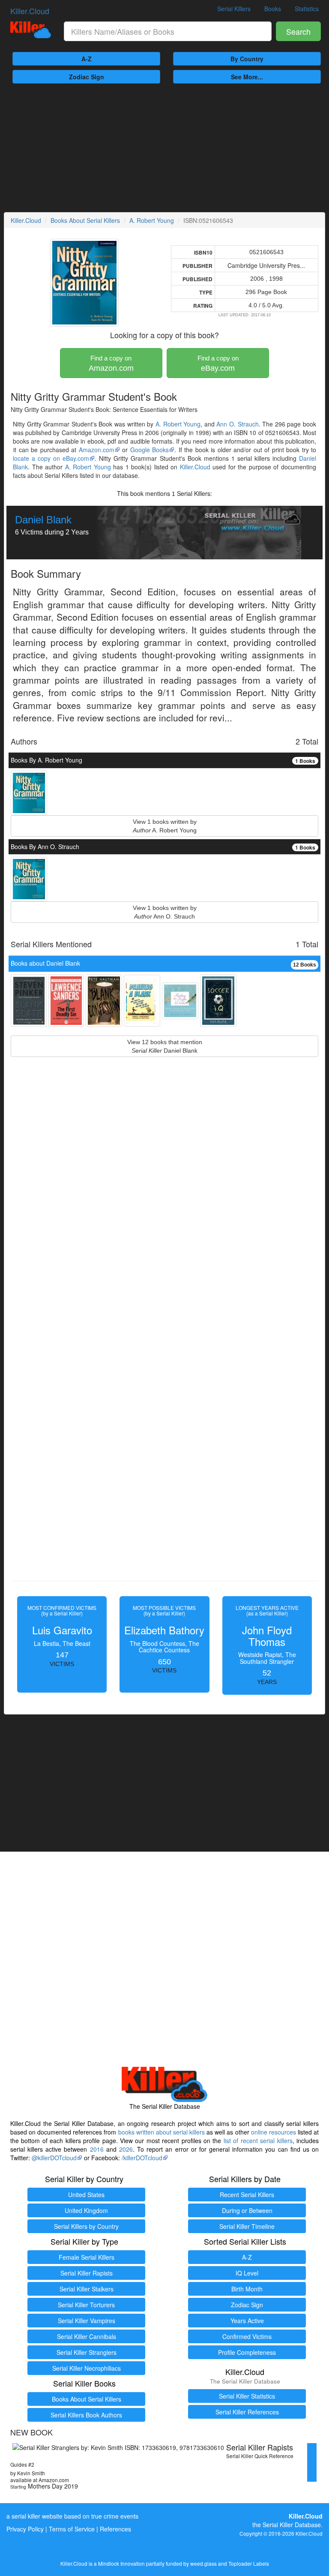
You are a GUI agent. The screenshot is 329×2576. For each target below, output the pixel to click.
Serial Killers (234, 9)
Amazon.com (111, 363)
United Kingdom (86, 2210)
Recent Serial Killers (247, 2195)
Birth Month (247, 2289)
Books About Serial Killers (85, 220)
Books (273, 9)
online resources (274, 2132)
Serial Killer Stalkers (87, 2289)
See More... (247, 77)
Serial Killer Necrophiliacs (87, 2368)
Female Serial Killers (87, 2257)
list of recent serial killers (258, 2141)
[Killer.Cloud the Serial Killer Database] (31, 30)
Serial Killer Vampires (87, 2321)
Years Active (247, 2321)
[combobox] (168, 31)
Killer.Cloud (30, 11)
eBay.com (218, 363)
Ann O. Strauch (237, 424)
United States (86, 2195)
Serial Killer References (247, 2412)
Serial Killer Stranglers (87, 2352)
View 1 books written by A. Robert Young (165, 826)
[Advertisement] (164, 148)
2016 (97, 2149)
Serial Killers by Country (86, 2226)
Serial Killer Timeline (247, 2226)
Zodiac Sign (87, 77)
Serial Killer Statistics (247, 2396)
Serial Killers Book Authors (86, 2415)
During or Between (247, 2210)
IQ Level (247, 2273)
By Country (247, 59)
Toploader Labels (249, 2563)
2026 (126, 2149)
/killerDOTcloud (142, 2158)
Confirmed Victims (247, 2336)
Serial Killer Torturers (86, 2305)
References (115, 2529)
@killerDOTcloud (54, 2158)
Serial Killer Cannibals (87, 2336)
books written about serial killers (162, 2132)
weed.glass (203, 2563)
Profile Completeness (247, 2352)
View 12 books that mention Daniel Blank (165, 1046)
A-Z (87, 59)
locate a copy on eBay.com (51, 458)
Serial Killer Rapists (87, 2273)
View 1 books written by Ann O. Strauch (165, 912)
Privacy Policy (25, 2529)
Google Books (150, 450)
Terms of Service (72, 2529)
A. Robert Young (152, 220)
